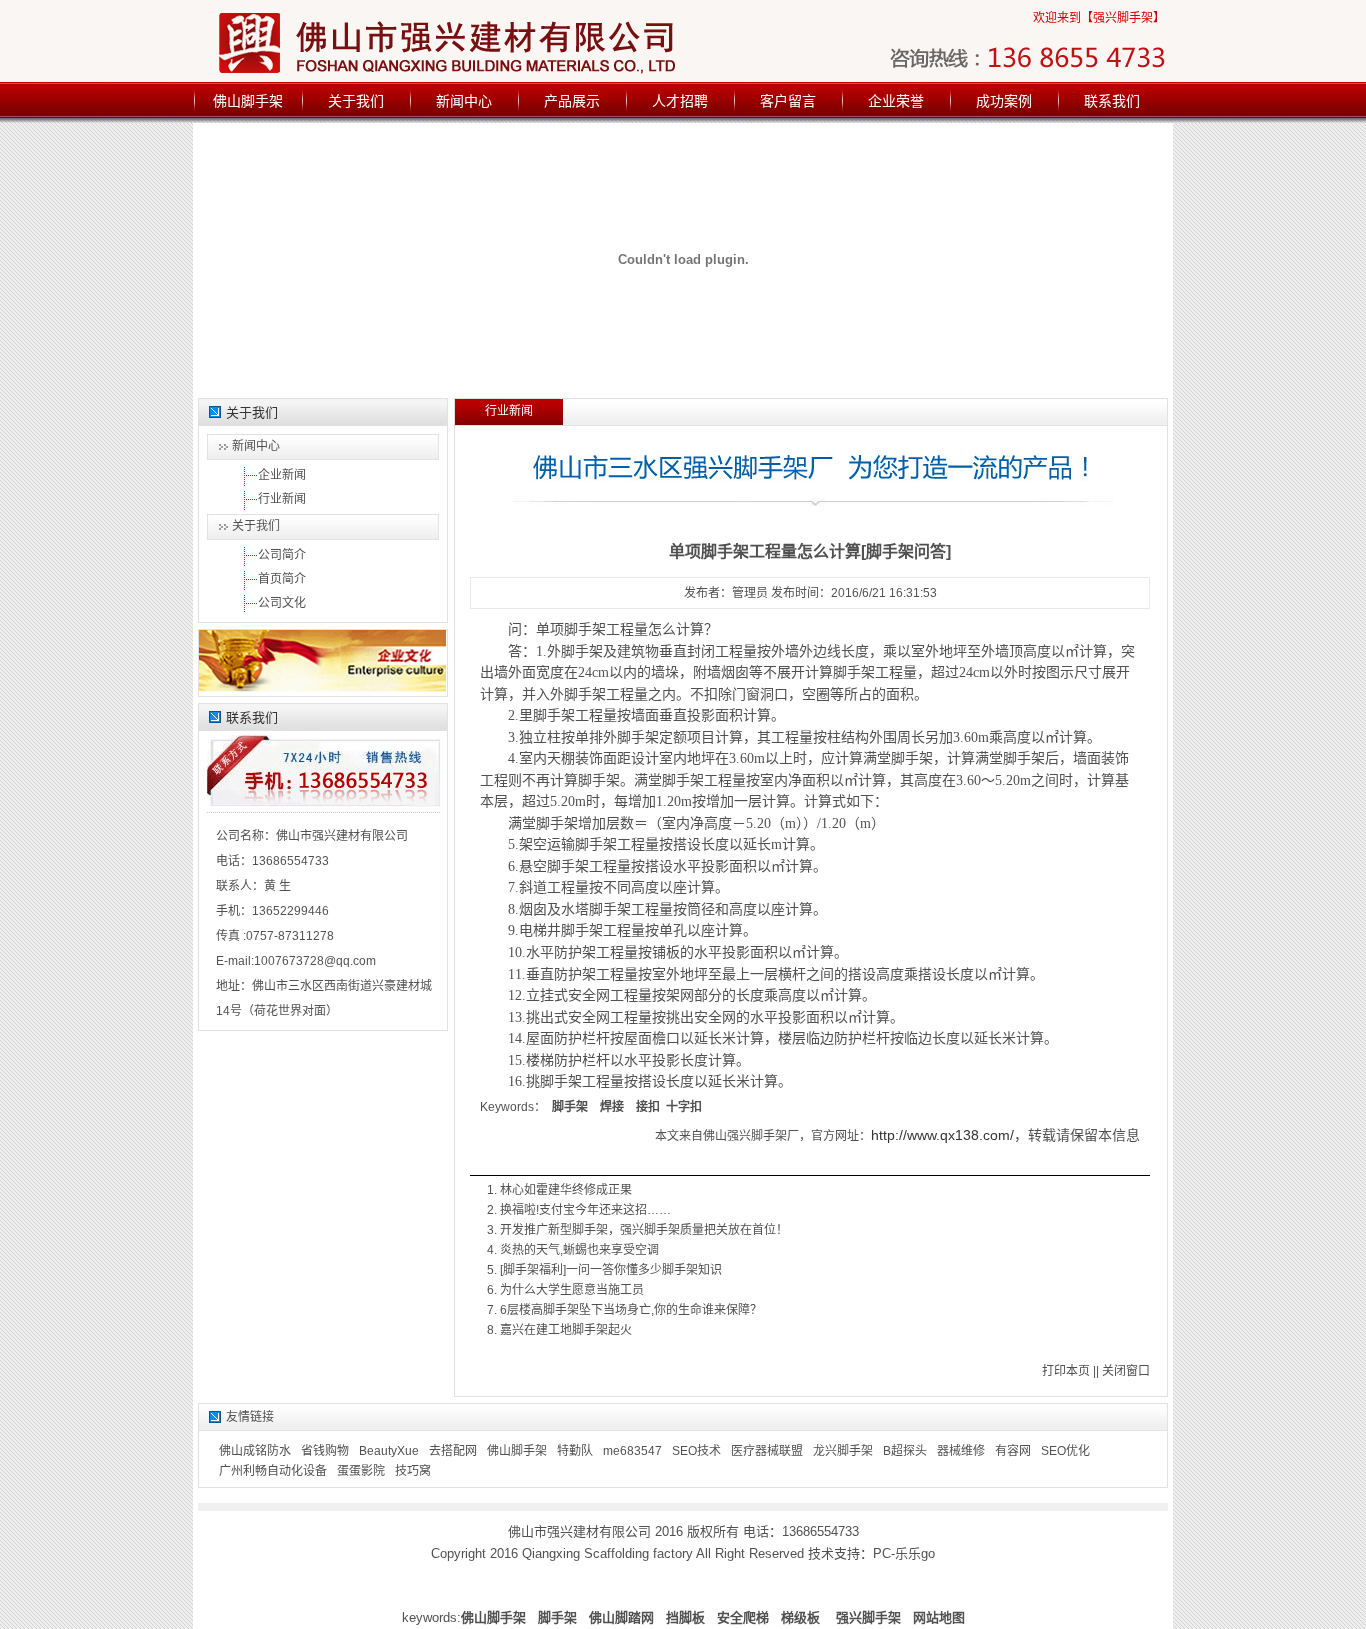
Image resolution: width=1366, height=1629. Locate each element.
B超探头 (905, 1451)
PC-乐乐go (904, 1553)
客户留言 (788, 101)
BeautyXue (389, 1451)
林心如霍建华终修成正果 (566, 1190)
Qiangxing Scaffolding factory (607, 1553)
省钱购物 (325, 1451)
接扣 (648, 1107)
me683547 (632, 1451)
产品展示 (572, 101)
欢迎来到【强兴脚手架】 (1099, 18)
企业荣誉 (896, 101)
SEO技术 (696, 1451)
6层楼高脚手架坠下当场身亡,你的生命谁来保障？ (631, 1310)
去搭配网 (453, 1451)
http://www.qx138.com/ (942, 1135)
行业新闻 (282, 499)
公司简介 (282, 555)
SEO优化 (1065, 1451)
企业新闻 (282, 475)
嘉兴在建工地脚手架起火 (566, 1330)
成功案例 (1004, 101)
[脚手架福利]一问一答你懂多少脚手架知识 (611, 1270)
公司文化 (282, 603)
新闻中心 (464, 101)
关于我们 (356, 101)
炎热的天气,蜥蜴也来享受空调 (579, 1250)
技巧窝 (413, 1471)
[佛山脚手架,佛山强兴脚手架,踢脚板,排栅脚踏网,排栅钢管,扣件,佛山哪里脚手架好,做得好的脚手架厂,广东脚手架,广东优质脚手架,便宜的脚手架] (484, 42)
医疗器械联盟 (767, 1451)
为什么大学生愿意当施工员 (572, 1290)
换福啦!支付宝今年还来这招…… (585, 1210)
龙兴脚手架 (843, 1451)
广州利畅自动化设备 (273, 1471)
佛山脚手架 (248, 101)
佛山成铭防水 (255, 1451)
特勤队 (575, 1451)
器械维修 (961, 1451)
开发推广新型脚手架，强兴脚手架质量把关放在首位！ (644, 1230)
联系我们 (1112, 101)
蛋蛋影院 (361, 1471)
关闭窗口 (1126, 1371)
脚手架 (570, 1107)
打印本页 (1066, 1371)
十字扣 (684, 1107)
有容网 (1013, 1451)
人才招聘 (680, 101)
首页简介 (282, 579)
